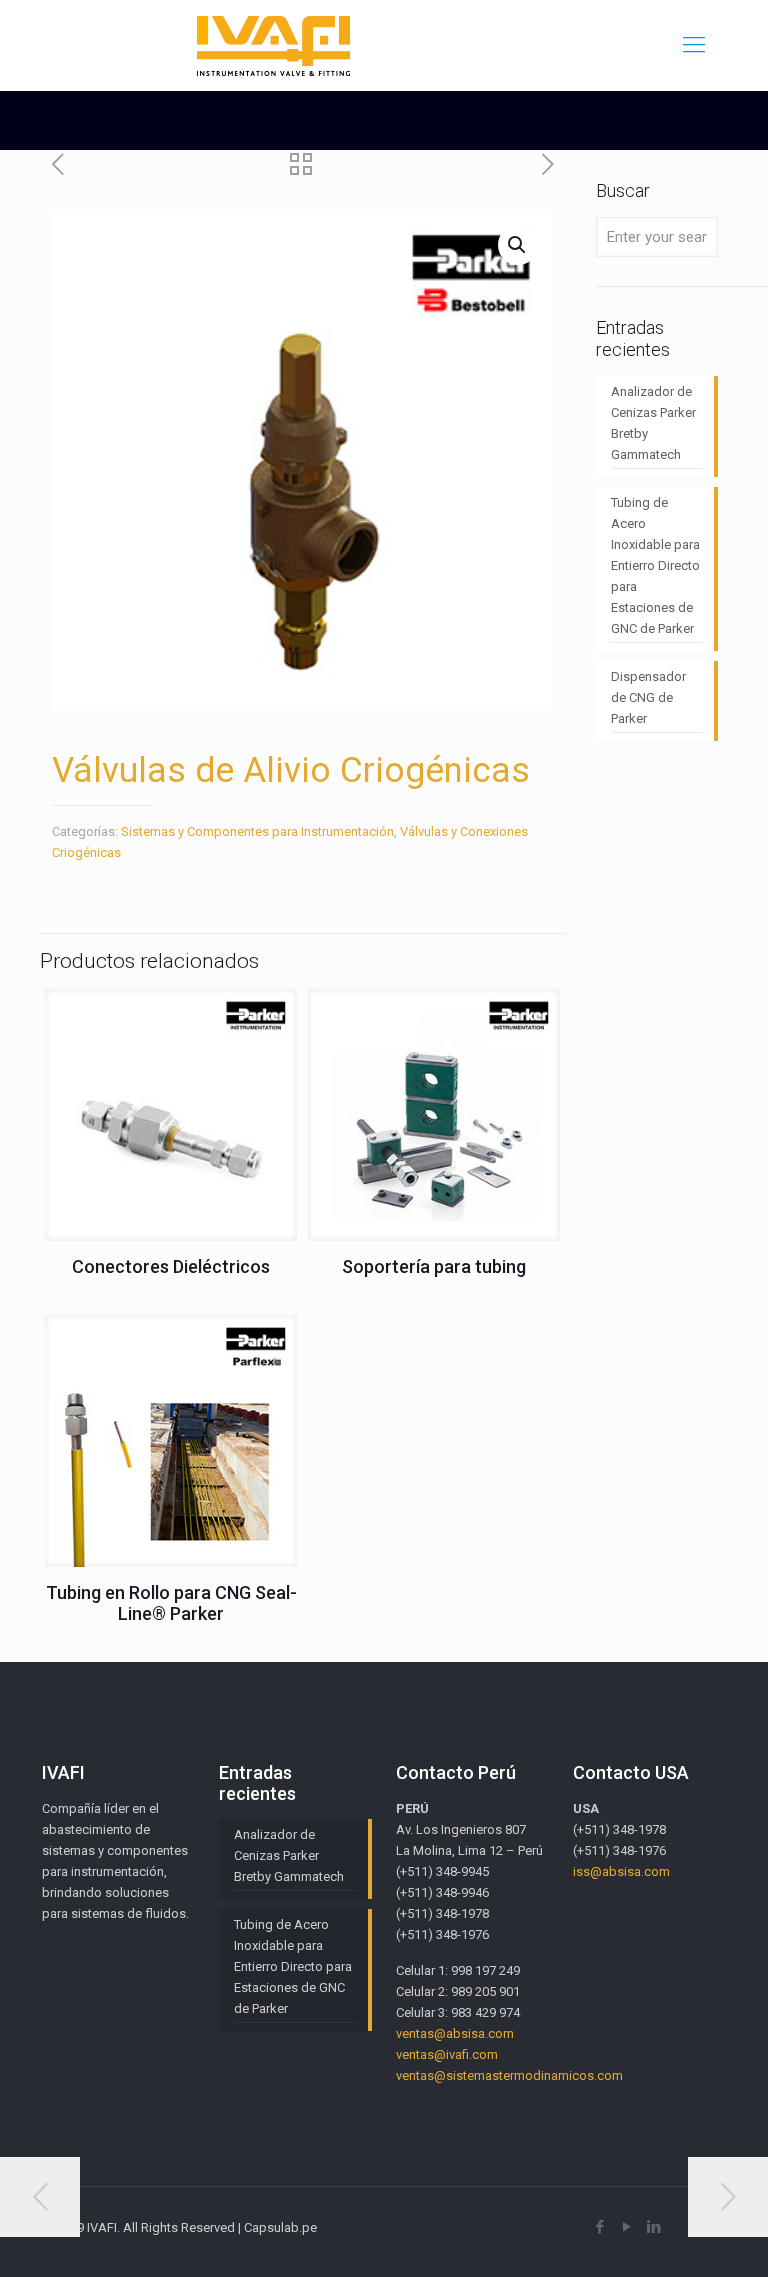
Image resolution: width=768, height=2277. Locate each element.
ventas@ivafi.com (447, 2054)
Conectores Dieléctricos (171, 1266)
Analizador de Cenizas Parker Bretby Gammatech (653, 423)
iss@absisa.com (621, 1871)
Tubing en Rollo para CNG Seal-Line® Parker (171, 1603)
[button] (518, 245)
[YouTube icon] (626, 2227)
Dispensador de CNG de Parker (648, 697)
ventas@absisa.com (455, 2033)
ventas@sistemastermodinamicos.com (509, 2075)
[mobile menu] (694, 45)
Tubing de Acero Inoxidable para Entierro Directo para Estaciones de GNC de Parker (655, 565)
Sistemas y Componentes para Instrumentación (257, 831)
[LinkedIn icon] (653, 2227)
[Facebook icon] (599, 2227)
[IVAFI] (274, 45)
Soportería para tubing (434, 1266)
